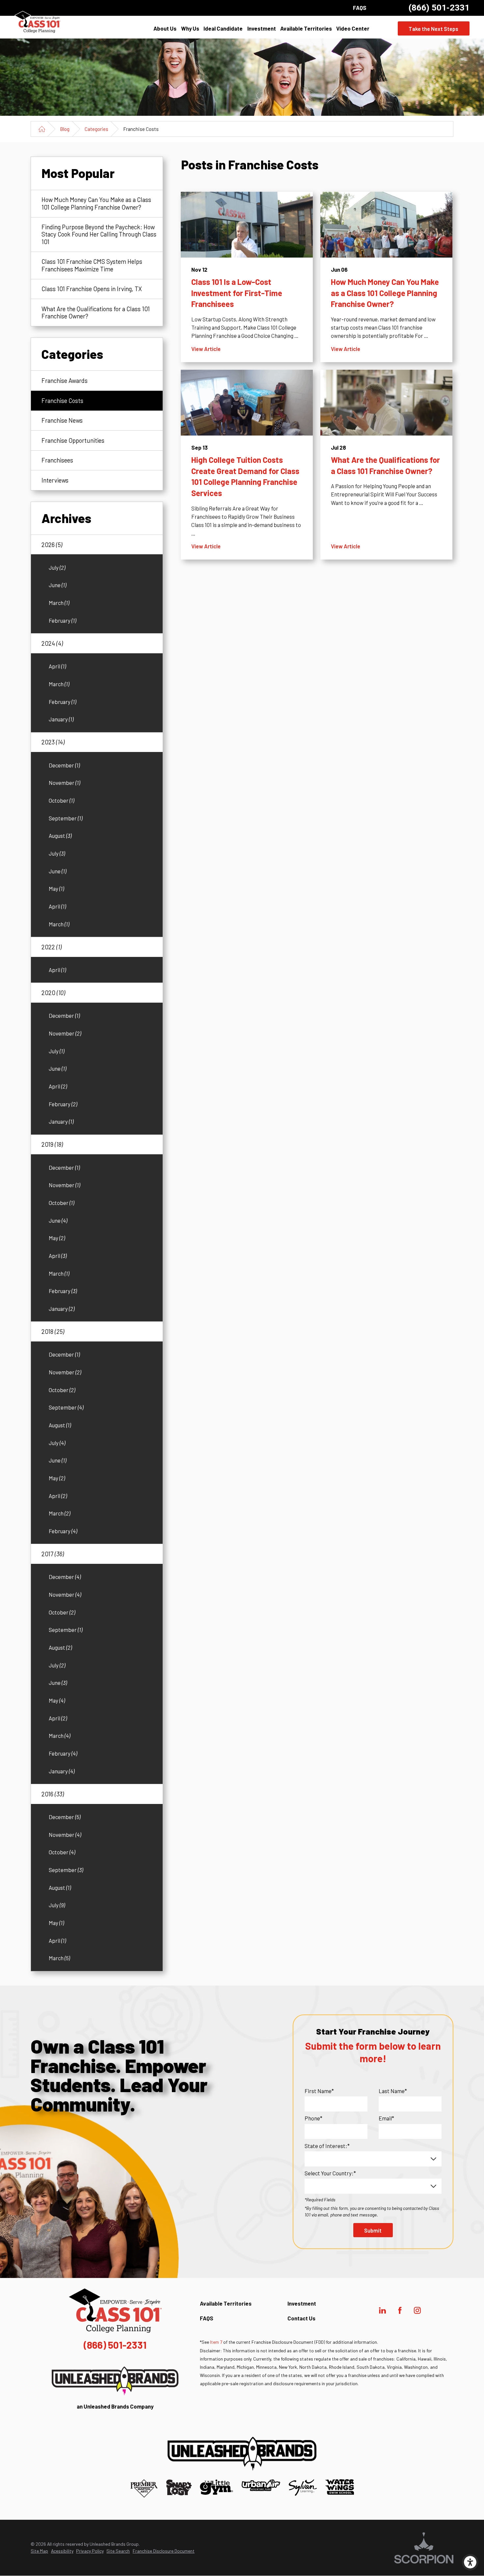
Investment (262, 28)
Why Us (190, 28)
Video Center (353, 28)
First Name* (319, 2091)
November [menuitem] (64, 783)
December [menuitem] (64, 765)
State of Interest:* (327, 2146)
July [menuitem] (57, 567)
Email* (386, 2118)
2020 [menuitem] (53, 993)
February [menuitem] (62, 620)
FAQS (360, 8)
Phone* (313, 2118)
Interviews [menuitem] (55, 480)
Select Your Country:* (330, 2173)
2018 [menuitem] (53, 1331)
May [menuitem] (56, 888)
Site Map (39, 2551)
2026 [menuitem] (52, 545)
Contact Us (301, 2318)
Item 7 (216, 2342)
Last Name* (393, 2091)
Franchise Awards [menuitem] (65, 380)
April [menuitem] (57, 666)
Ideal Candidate (223, 28)
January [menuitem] (61, 719)
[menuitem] (165, 29)
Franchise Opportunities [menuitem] (73, 440)
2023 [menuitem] (53, 742)
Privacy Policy (90, 2551)
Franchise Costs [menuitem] (62, 400)
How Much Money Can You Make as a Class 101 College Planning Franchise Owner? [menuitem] (96, 203)
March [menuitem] (59, 603)
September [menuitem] (66, 818)
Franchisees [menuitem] (57, 460)
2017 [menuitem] (53, 1554)
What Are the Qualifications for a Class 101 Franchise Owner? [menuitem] (96, 312)
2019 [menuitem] (52, 1144)
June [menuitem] (57, 585)
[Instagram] (417, 2310)
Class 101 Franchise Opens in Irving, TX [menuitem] (92, 289)
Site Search (118, 2551)
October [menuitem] (61, 800)
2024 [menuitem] (52, 643)
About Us (165, 28)
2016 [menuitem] (53, 1794)
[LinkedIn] (383, 2310)
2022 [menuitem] (52, 947)
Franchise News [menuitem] (62, 420)
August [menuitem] (60, 836)
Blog (65, 129)
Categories (96, 129)
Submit (373, 2230)
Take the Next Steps (433, 29)
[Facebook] (400, 2310)
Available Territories (306, 28)
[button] (470, 2562)
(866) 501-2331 (439, 8)
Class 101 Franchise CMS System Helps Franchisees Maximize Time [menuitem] (92, 265)
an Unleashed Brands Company (115, 2406)
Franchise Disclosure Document (164, 2551)
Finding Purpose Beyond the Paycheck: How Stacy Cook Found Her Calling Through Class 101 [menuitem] (99, 234)
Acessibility (62, 2551)
